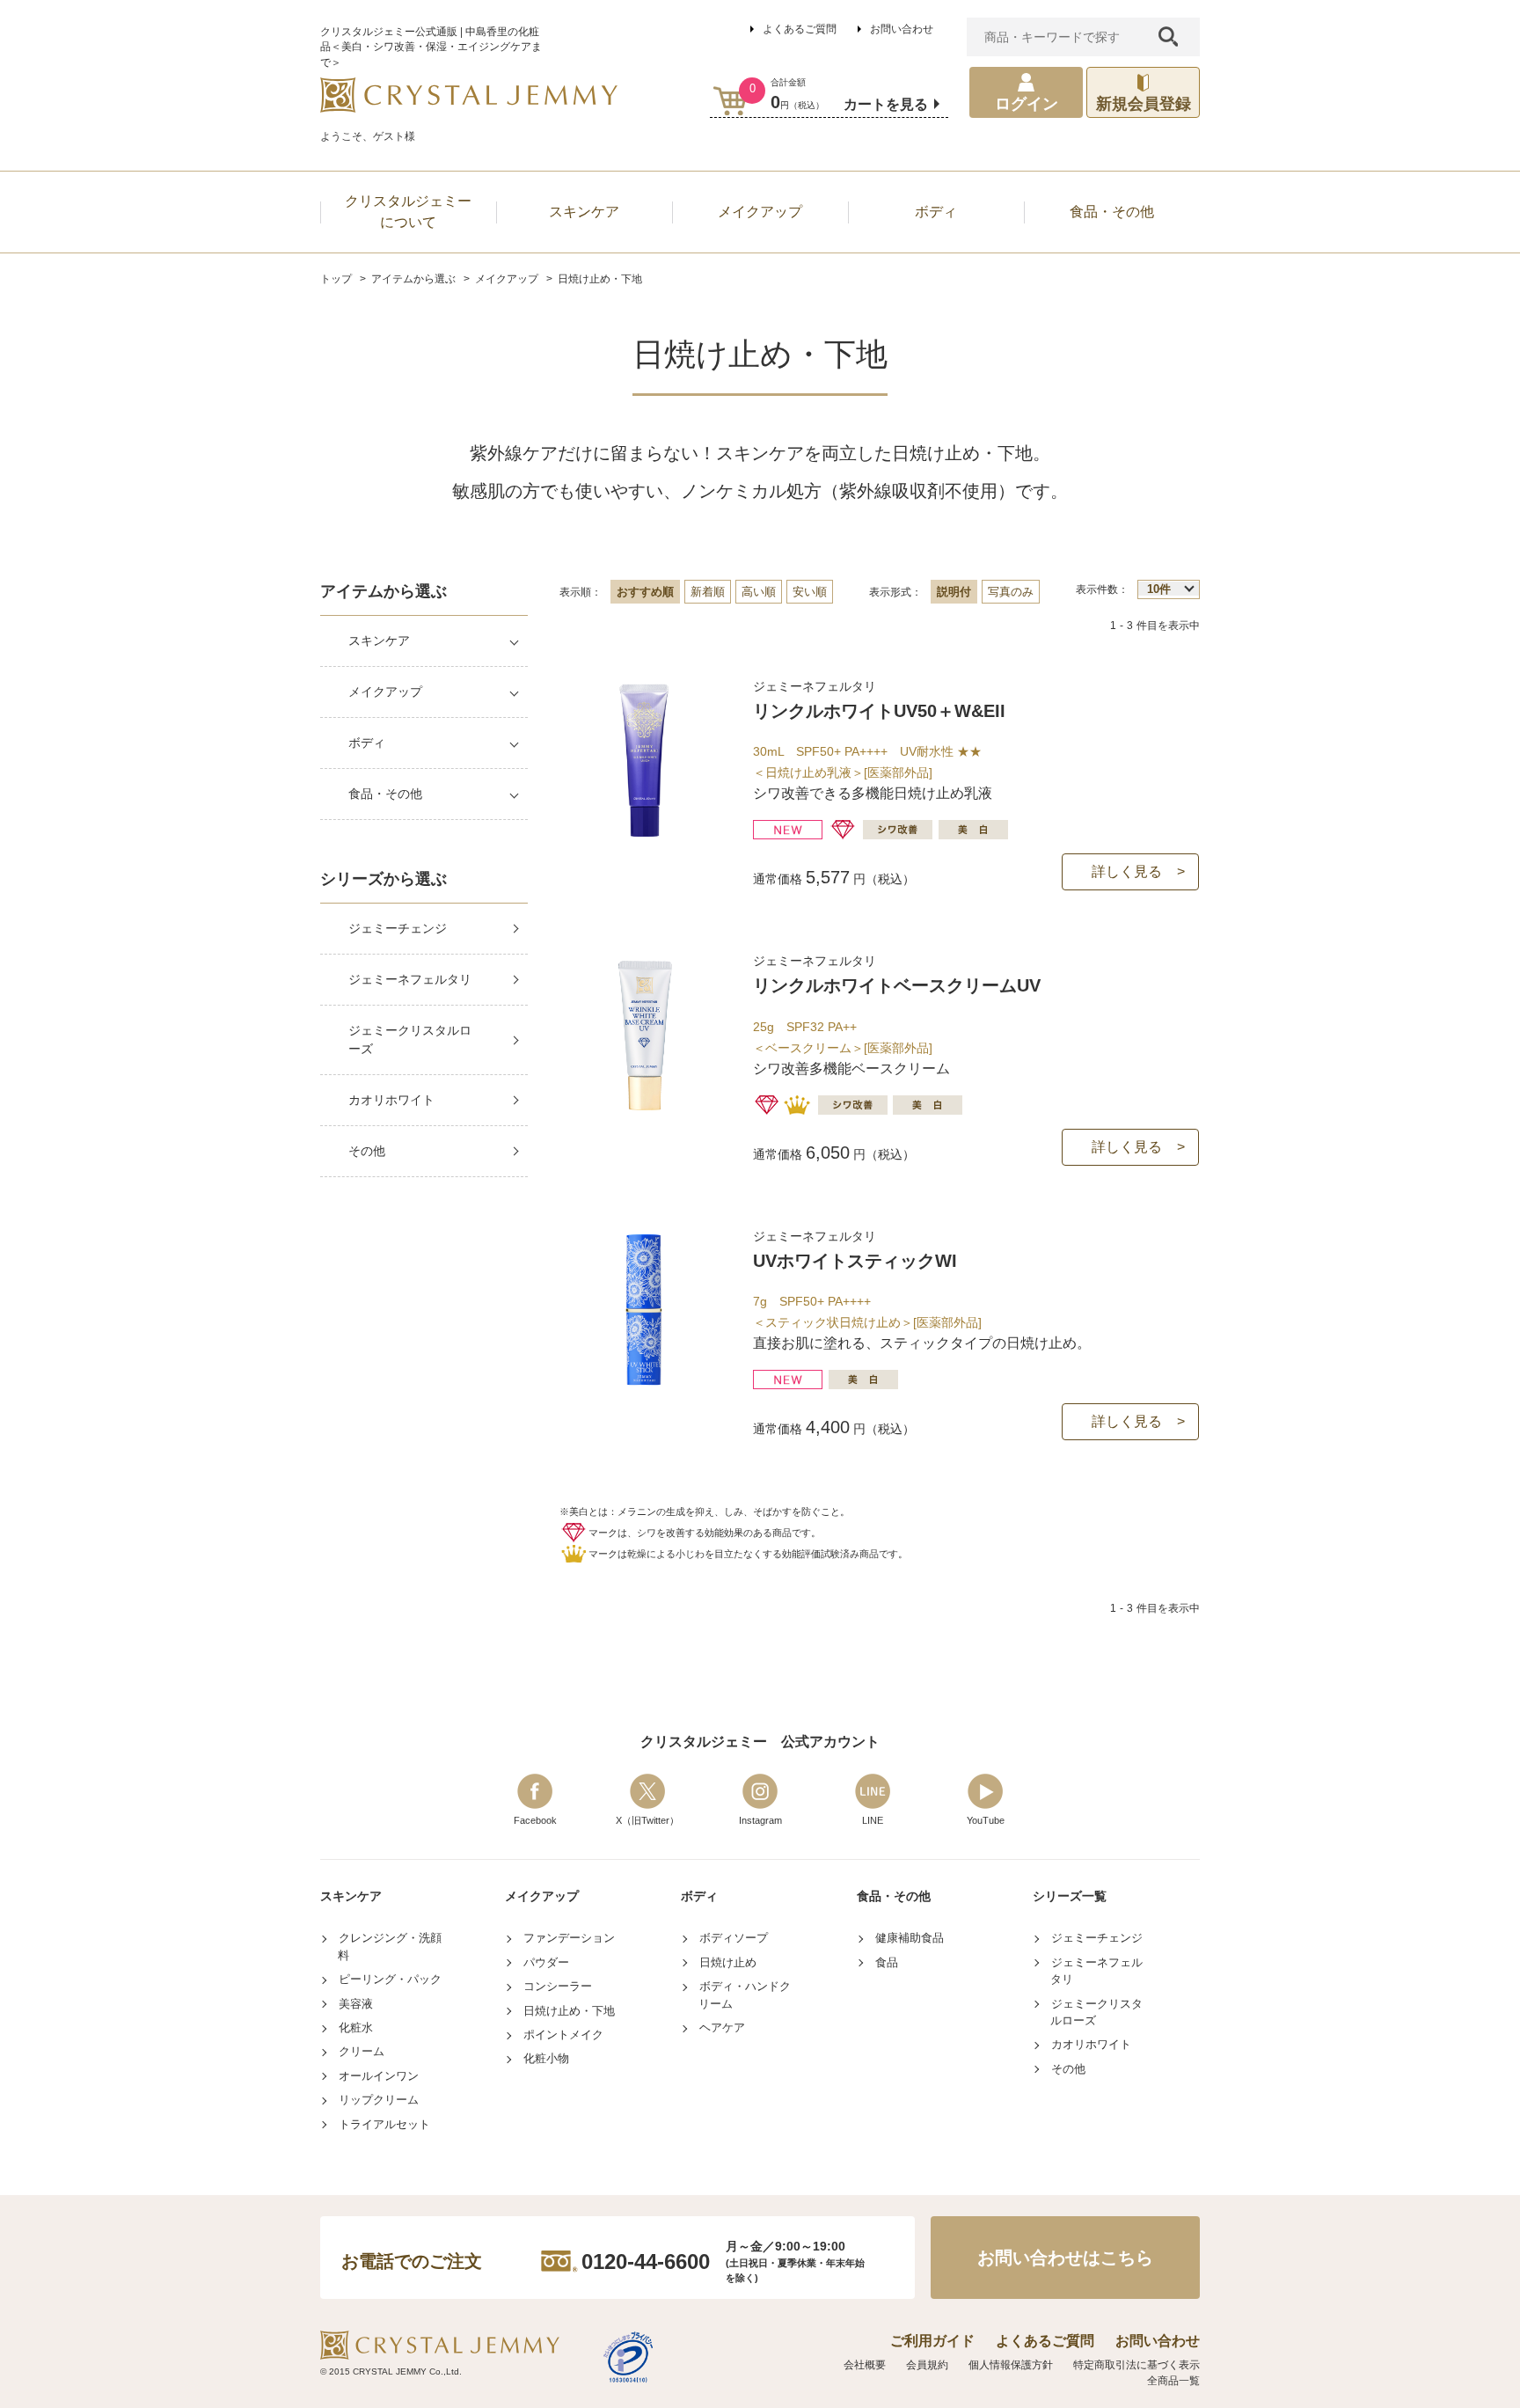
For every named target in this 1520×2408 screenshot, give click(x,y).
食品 (887, 1962)
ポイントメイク (563, 2035)
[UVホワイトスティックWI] (644, 1383)
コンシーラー (558, 1986)
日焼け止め (728, 1962)
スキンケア (379, 640)
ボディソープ (734, 1938)
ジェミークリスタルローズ (410, 1039)
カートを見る (886, 104)
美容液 (356, 2004)
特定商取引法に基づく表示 (1136, 2365)
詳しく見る (1127, 871)
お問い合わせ (902, 29)
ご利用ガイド (932, 2341)
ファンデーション (569, 1938)
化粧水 (356, 2027)
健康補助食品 (910, 1938)
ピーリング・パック (390, 1979)
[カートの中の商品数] (731, 101)
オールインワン (379, 2076)
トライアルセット (384, 2124)
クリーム (362, 2051)
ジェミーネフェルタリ (410, 979)
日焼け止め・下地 (569, 2011)
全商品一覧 (1173, 2381)
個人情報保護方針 (1011, 2365)
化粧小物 (546, 2058)
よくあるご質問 (800, 29)
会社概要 (865, 2365)
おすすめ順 (645, 592)
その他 (367, 1151)
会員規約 (927, 2365)
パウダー (546, 1962)
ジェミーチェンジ (398, 928)
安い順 (810, 592)
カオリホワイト (391, 1100)
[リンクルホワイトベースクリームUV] (644, 1108)
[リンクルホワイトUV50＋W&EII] (644, 834)
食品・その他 (385, 794)
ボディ (367, 743)
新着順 (708, 592)
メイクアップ (385, 692)
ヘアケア (722, 2027)
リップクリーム (379, 2100)
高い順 (759, 592)
